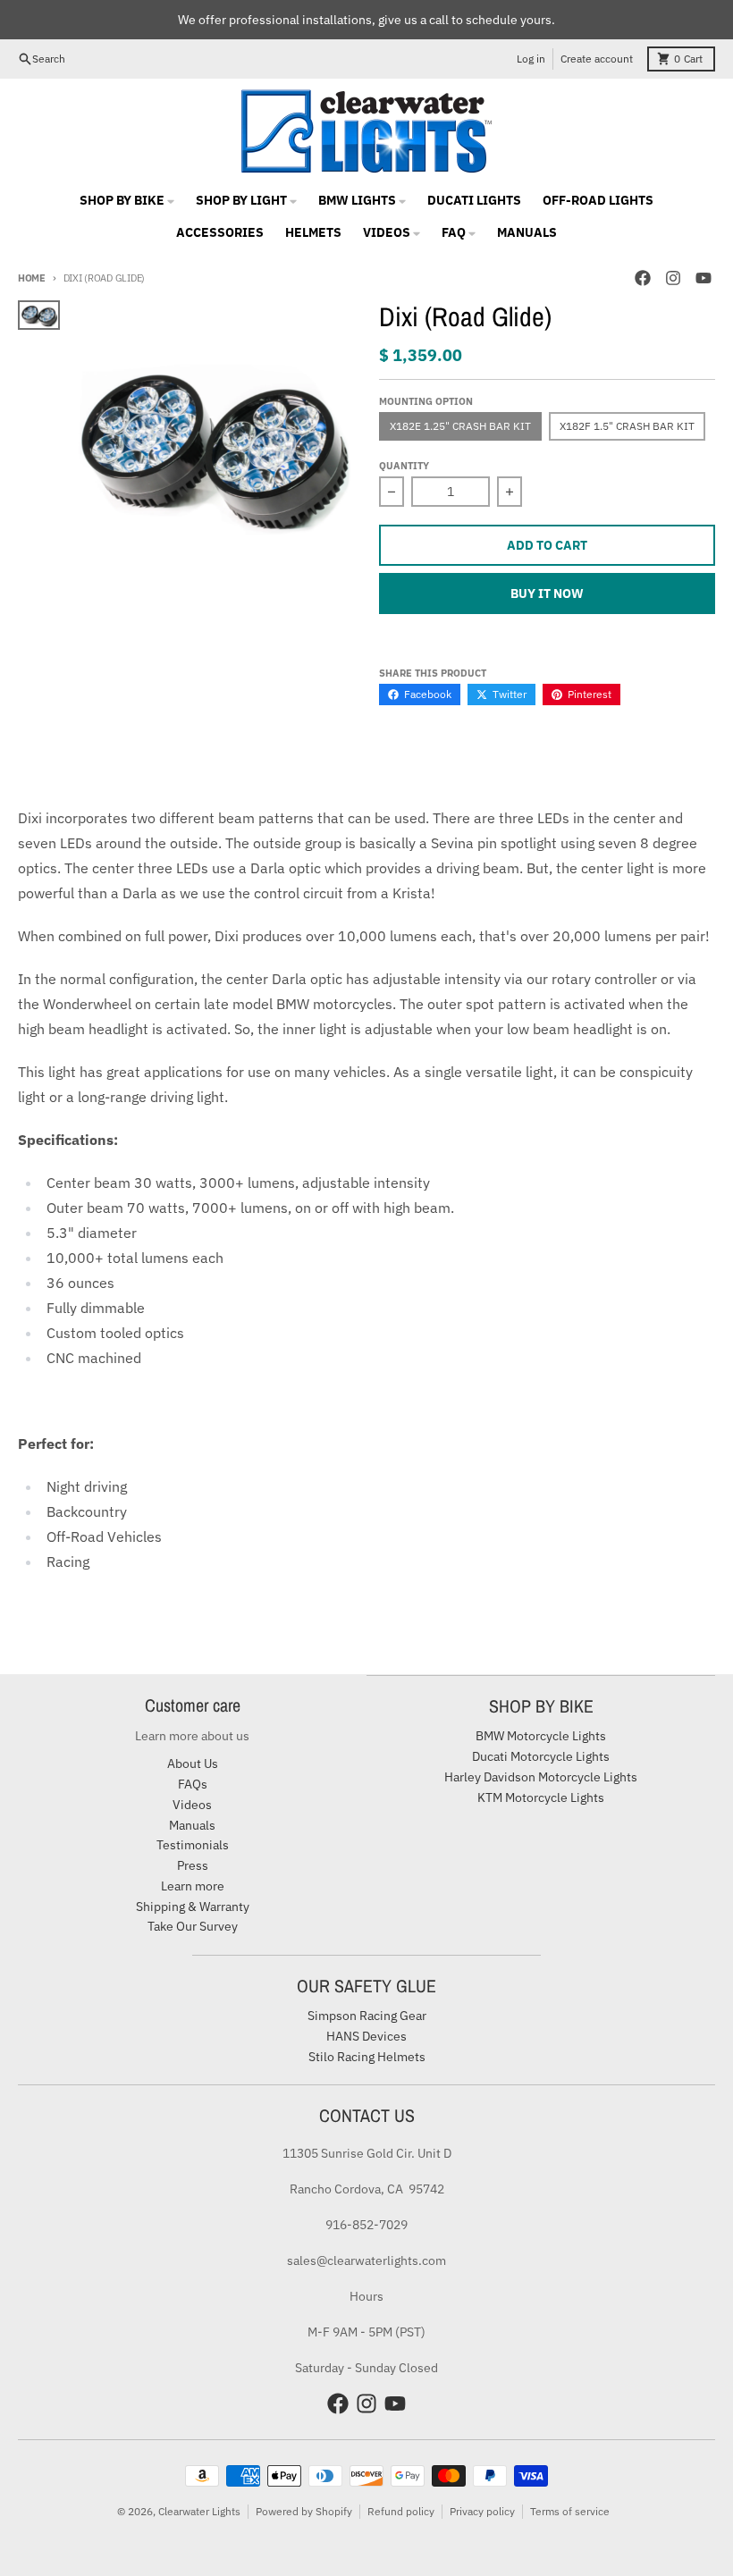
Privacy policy (482, 2511)
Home (32, 278)
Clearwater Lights (199, 2511)
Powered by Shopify (304, 2511)
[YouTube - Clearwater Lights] (704, 278)
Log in (531, 59)
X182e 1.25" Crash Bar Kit (460, 426)
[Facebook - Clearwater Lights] (643, 278)
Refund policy (401, 2511)
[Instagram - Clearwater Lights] (673, 278)
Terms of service (570, 2511)
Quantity (404, 466)
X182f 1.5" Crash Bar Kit (627, 426)
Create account (597, 59)
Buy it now (547, 593)
